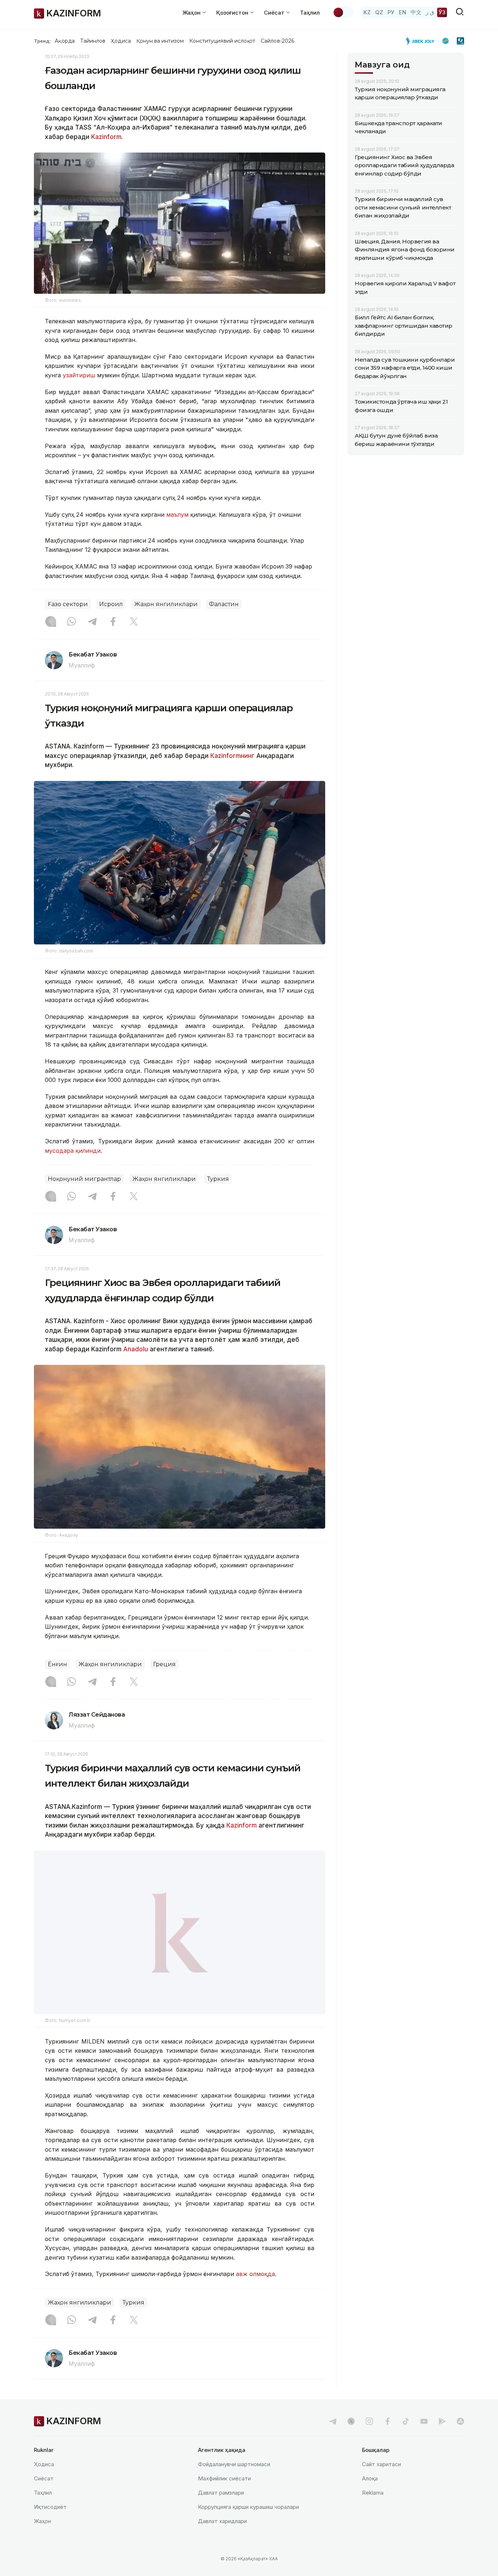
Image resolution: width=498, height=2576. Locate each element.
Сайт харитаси (382, 2464)
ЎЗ (442, 12)
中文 (416, 12)
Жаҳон (42, 2521)
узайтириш (79, 375)
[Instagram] (51, 622)
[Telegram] (92, 622)
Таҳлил (310, 13)
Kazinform (106, 137)
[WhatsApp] (71, 622)
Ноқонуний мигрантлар (84, 1179)
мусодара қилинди (73, 1151)
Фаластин (224, 604)
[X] (134, 622)
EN (402, 12)
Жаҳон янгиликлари (166, 604)
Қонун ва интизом (160, 41)
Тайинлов (93, 41)
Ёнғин (57, 1664)
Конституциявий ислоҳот (222, 41)
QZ (379, 12)
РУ (391, 12)
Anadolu (136, 1349)
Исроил (111, 604)
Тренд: (42, 41)
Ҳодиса (121, 41)
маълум (177, 515)
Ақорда (65, 41)
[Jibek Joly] (422, 41)
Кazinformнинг (232, 756)
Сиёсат (44, 2478)
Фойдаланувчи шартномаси (234, 2464)
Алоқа (370, 2478)
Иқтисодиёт (50, 2507)
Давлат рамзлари (221, 2493)
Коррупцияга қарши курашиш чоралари (248, 2507)
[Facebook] (113, 622)
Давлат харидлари (222, 2521)
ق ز (430, 12)
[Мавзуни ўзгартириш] (343, 12)
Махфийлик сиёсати (224, 2478)
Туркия (218, 1179)
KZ (367, 12)
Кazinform (242, 1825)
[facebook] (388, 2421)
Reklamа (373, 2493)
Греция (164, 1664)
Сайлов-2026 (277, 41)
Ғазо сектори (68, 604)
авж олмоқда (255, 2274)
